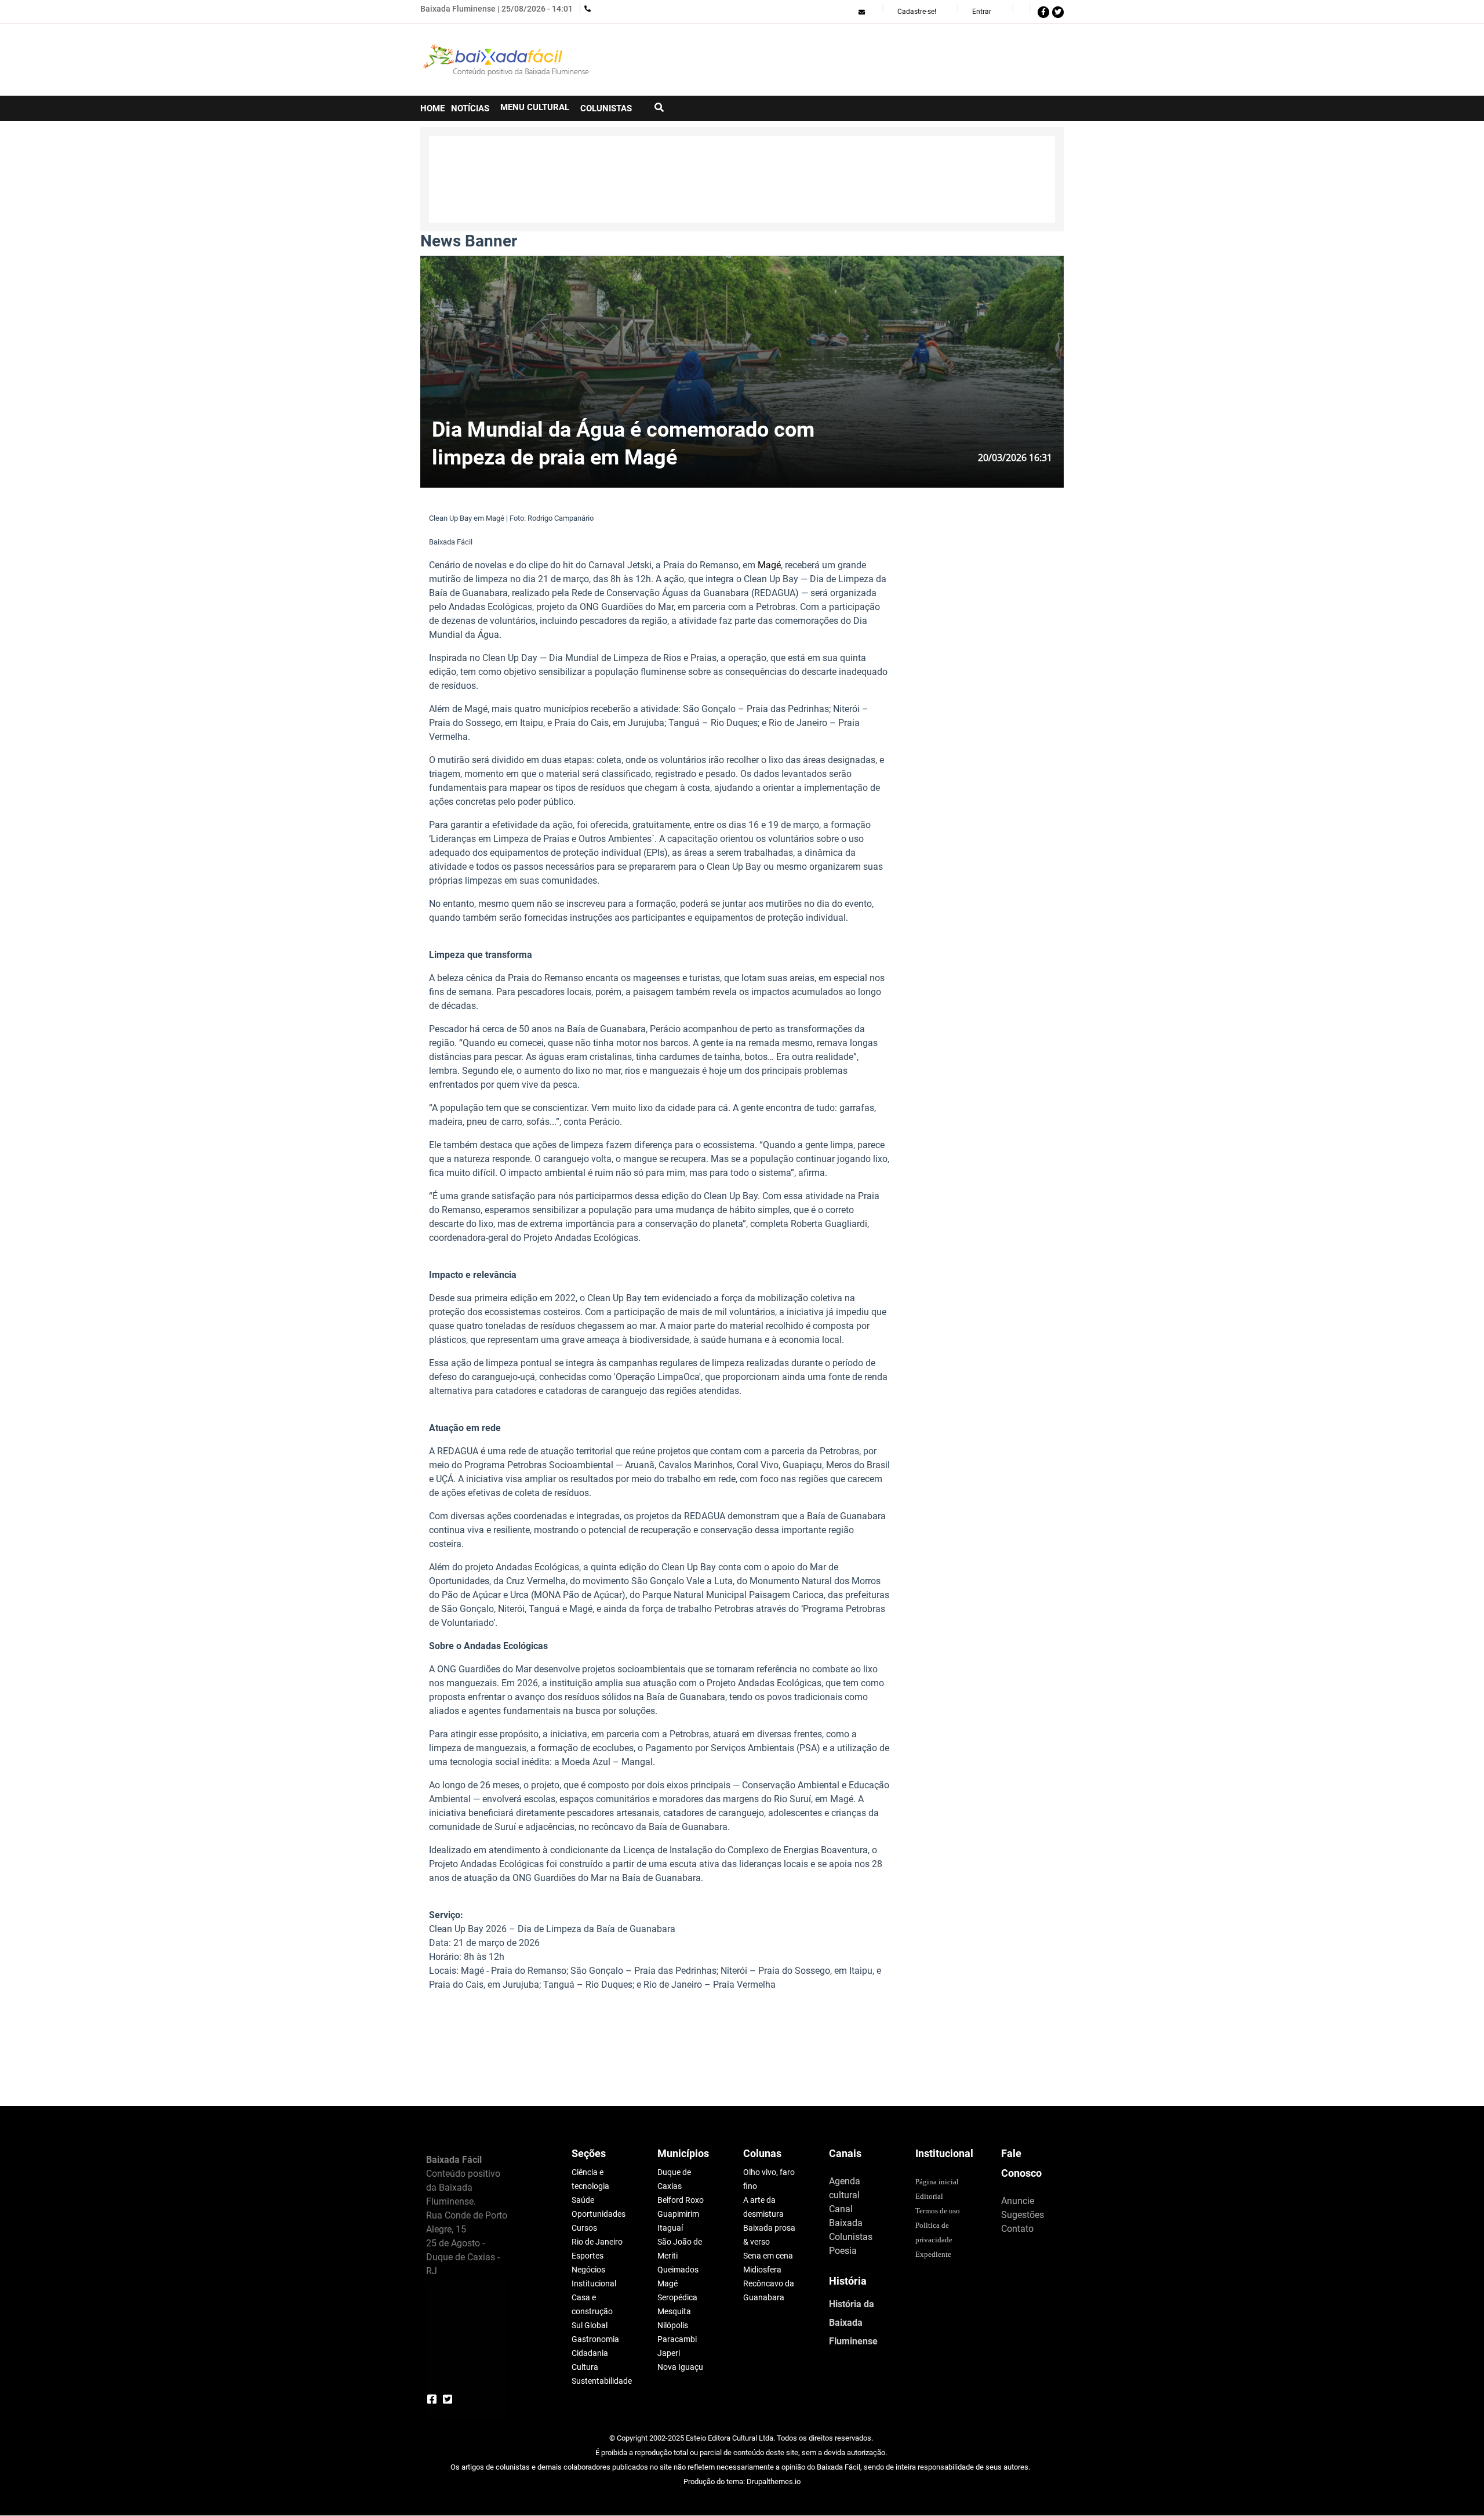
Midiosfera (762, 2270)
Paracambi (677, 2339)
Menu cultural (535, 107)
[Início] (507, 60)
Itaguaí (670, 2228)
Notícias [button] (470, 108)
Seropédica (677, 2297)
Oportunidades (599, 2214)
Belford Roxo (681, 2200)
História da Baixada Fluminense (853, 2323)
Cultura (585, 2367)
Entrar (982, 12)
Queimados (678, 2270)
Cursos (584, 2228)
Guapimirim (678, 2214)
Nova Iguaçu (680, 2367)
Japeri (669, 2353)
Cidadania (590, 2353)
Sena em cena (768, 2256)
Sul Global (590, 2325)
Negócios (588, 2270)
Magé (769, 565)
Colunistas (851, 2237)
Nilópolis (673, 2325)
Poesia (843, 2251)
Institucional (594, 2283)
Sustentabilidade (602, 2381)
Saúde (583, 2200)
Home (432, 108)
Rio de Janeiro (597, 2242)
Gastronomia (595, 2339)
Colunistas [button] (606, 108)
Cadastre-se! (917, 12)
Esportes (588, 2256)
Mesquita (674, 2311)
